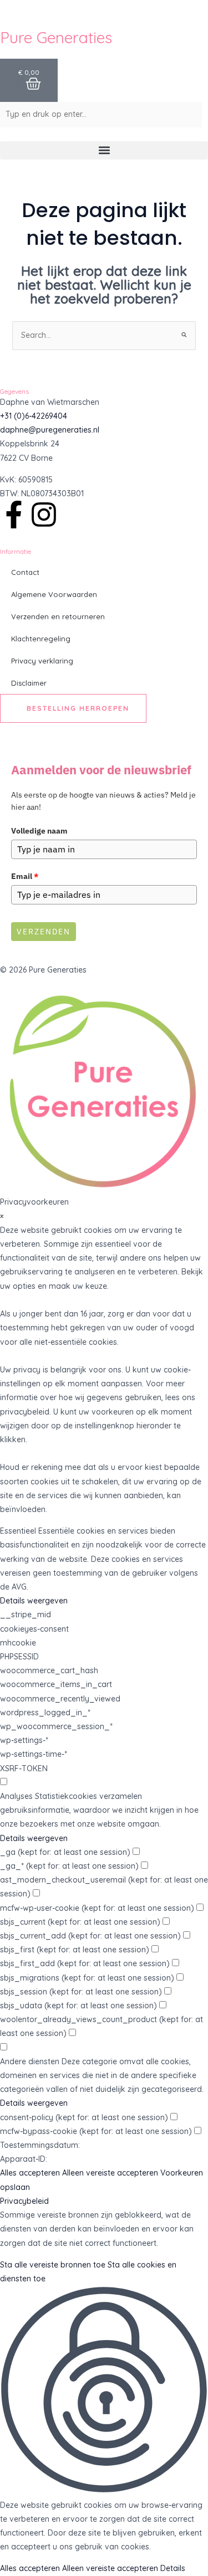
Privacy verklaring (42, 661)
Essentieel (18, 1531)
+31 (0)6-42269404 (34, 416)
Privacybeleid (24, 2201)
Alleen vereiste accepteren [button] (110, 2173)
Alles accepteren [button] (30, 2173)
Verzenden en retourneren (58, 616)
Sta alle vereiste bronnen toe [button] (53, 2265)
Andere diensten (30, 2061)
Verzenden (44, 932)
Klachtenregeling (41, 639)
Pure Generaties (56, 37)
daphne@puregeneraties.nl (50, 430)
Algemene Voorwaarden (54, 594)
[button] (104, 150)
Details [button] (173, 2568)
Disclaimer (29, 683)
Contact (25, 572)
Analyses (16, 1796)
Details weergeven (34, 1601)
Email (25, 876)
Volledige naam (39, 831)
